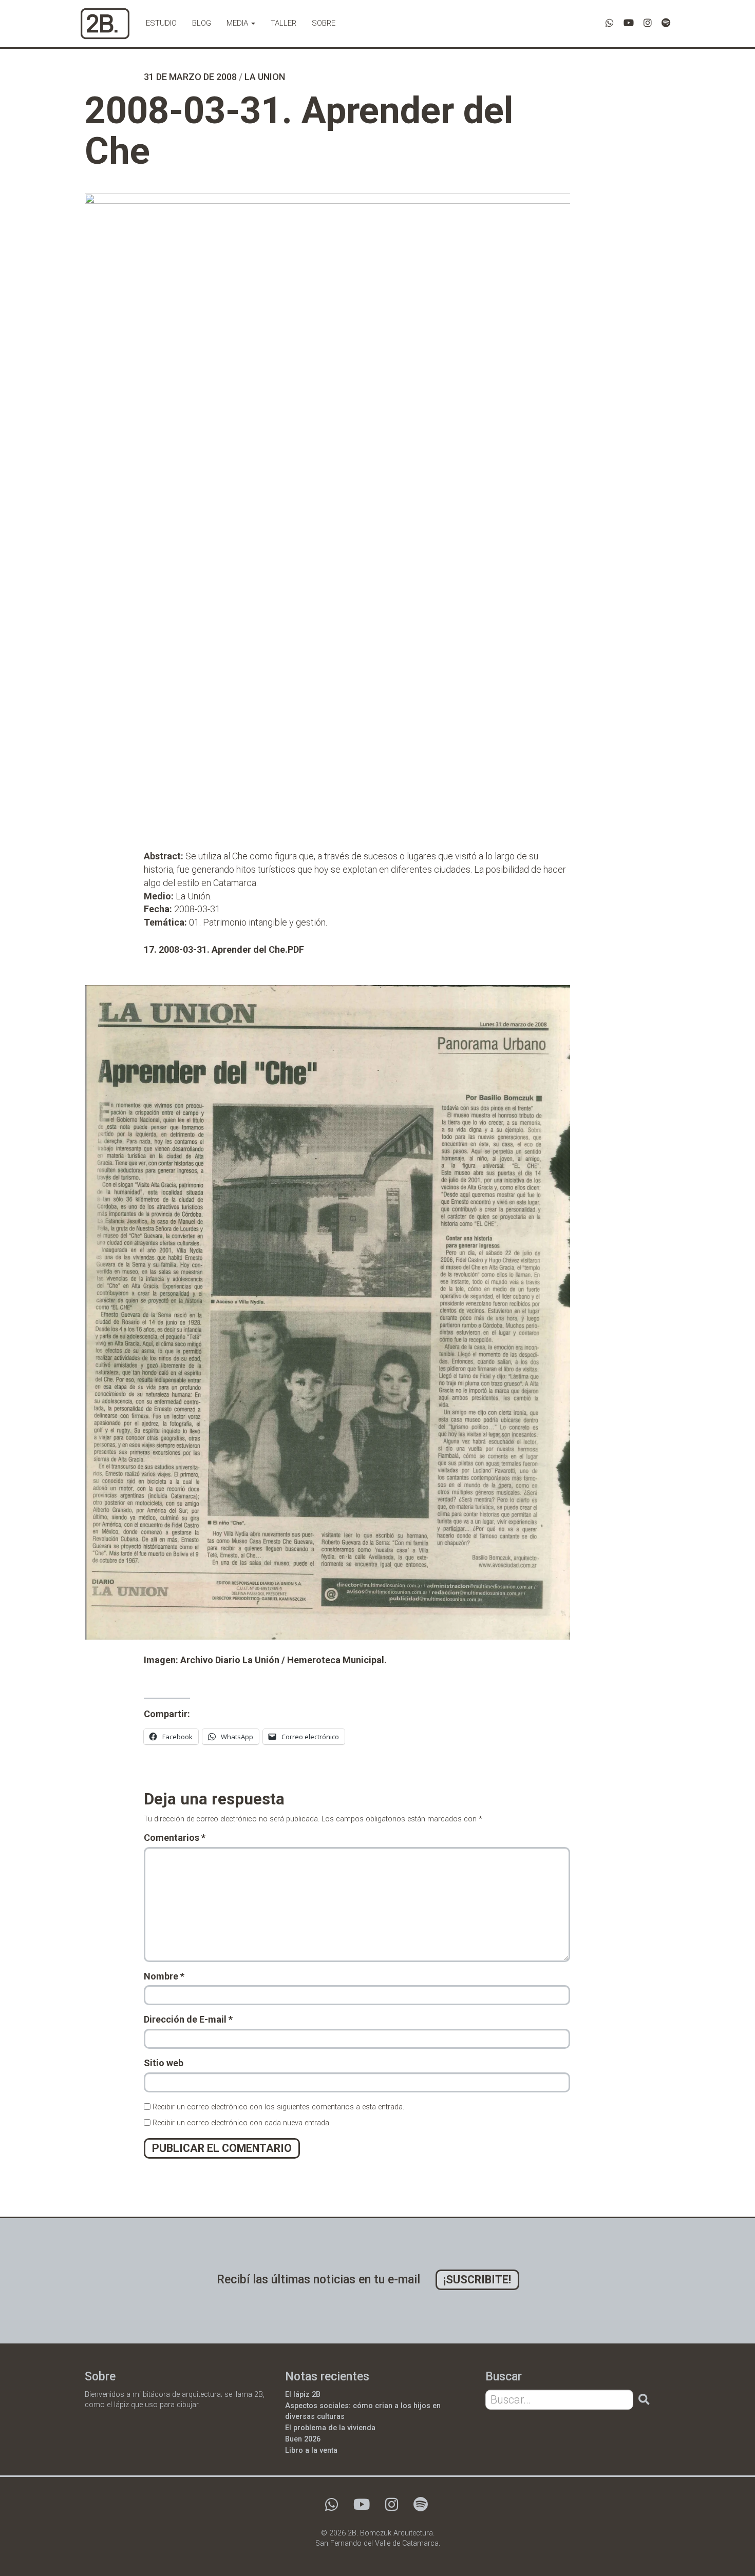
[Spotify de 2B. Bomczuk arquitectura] (666, 23)
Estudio (161, 23)
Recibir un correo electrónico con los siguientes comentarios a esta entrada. (278, 2107)
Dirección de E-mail (188, 2019)
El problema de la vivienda (330, 2428)
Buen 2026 (303, 2439)
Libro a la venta (311, 2450)
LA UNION (265, 77)
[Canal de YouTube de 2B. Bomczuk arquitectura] (629, 23)
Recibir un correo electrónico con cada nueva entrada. (242, 2123)
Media (238, 23)
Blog (202, 23)
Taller (284, 23)
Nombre (164, 1976)
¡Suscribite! (477, 2280)
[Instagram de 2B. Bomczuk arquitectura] (648, 23)
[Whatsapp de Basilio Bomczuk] (610, 23)
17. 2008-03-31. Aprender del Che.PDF (224, 949)
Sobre (324, 23)
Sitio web (164, 2063)
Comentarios (175, 1838)
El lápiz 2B (303, 2395)
